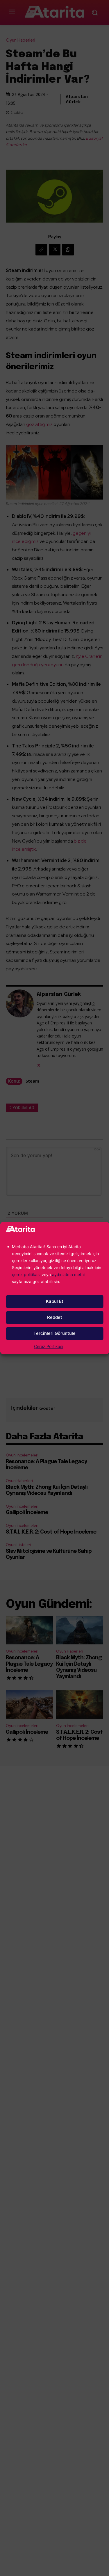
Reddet (55, 1317)
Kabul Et (55, 1301)
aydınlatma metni (68, 1274)
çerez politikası (26, 1274)
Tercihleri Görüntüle (54, 1333)
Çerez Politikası (49, 1346)
